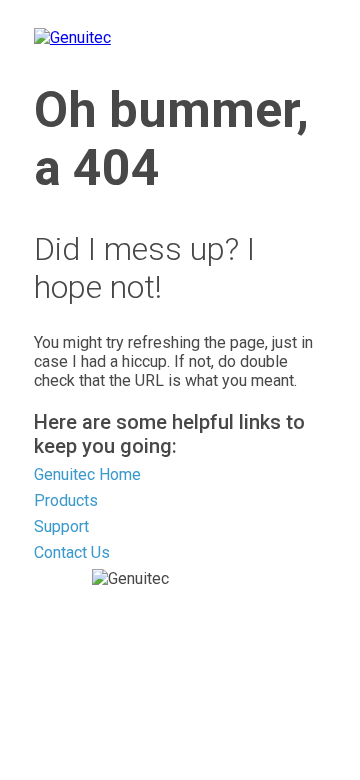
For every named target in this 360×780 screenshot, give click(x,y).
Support (61, 526)
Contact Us (72, 552)
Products (66, 500)
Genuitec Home (87, 474)
